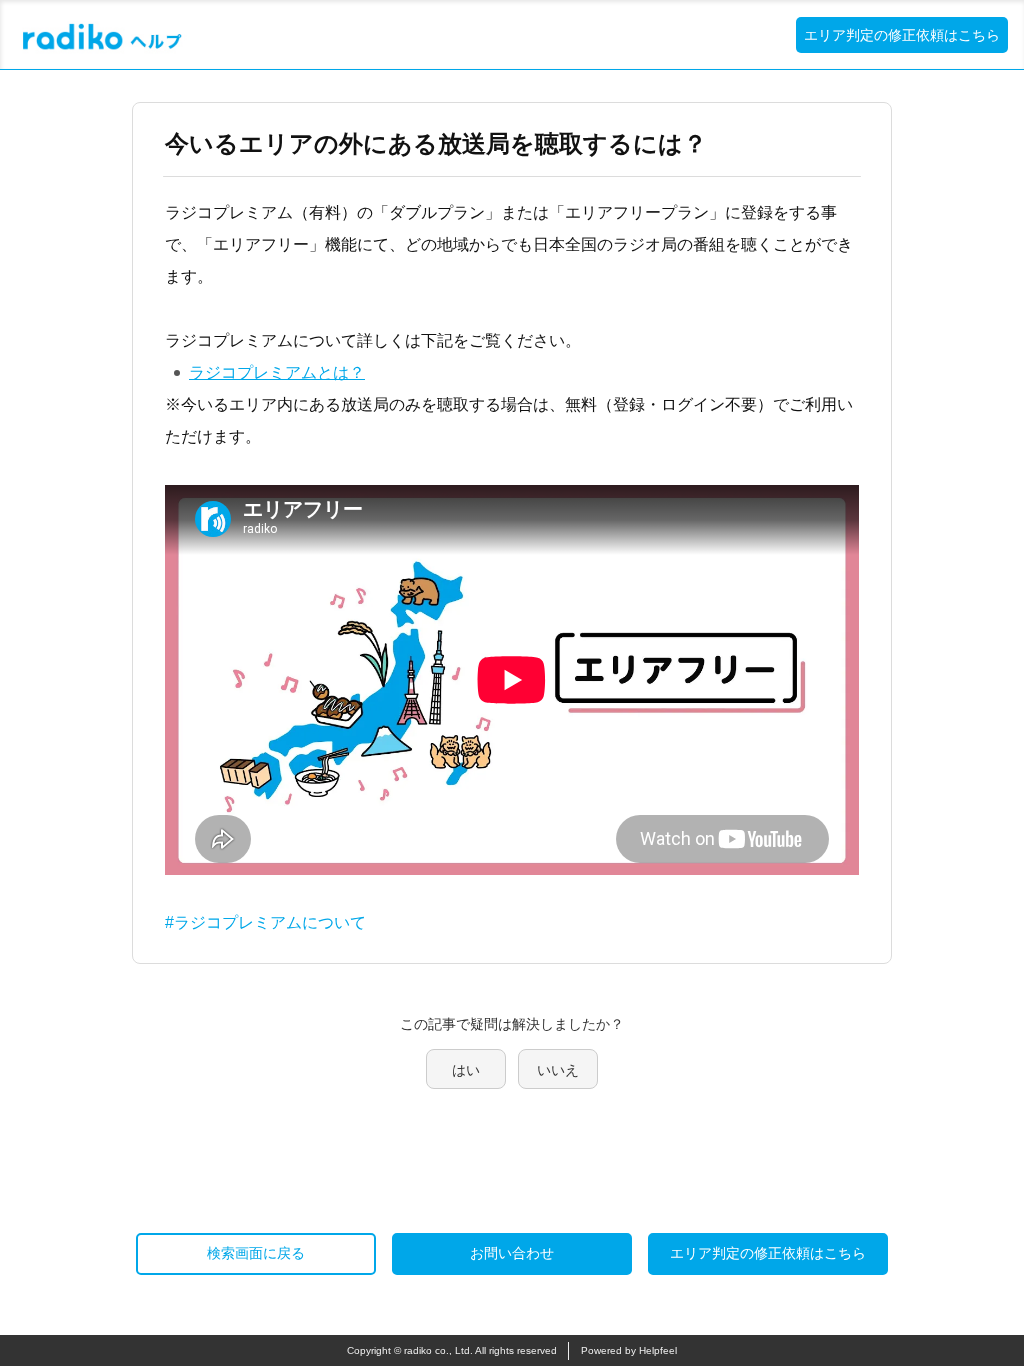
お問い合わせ (512, 1253)
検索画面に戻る (256, 1253)
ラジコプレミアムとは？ (277, 372)
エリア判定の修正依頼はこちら (902, 35)
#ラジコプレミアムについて (265, 922)
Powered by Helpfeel (629, 1350)
